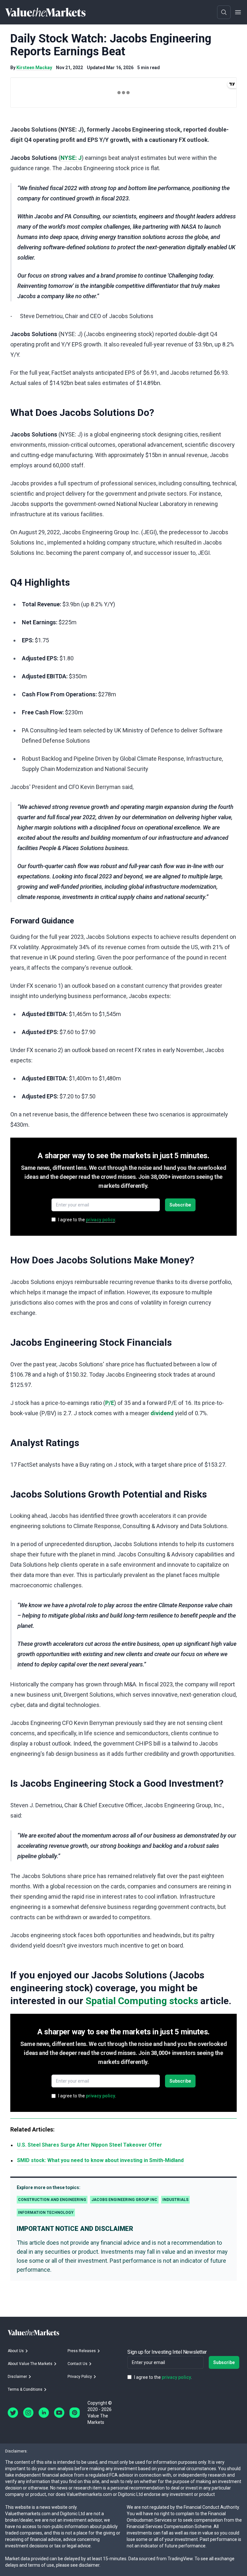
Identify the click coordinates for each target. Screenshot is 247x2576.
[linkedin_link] (44, 2413)
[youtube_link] (59, 2413)
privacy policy (101, 1220)
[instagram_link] (28, 2413)
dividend (162, 1413)
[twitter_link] (13, 2413)
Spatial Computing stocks (142, 2001)
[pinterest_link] (75, 2413)
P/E (110, 1403)
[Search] (224, 12)
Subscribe (180, 1205)
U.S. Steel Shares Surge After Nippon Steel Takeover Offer (90, 2145)
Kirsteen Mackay (34, 68)
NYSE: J (71, 158)
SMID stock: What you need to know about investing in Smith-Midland (100, 2160)
